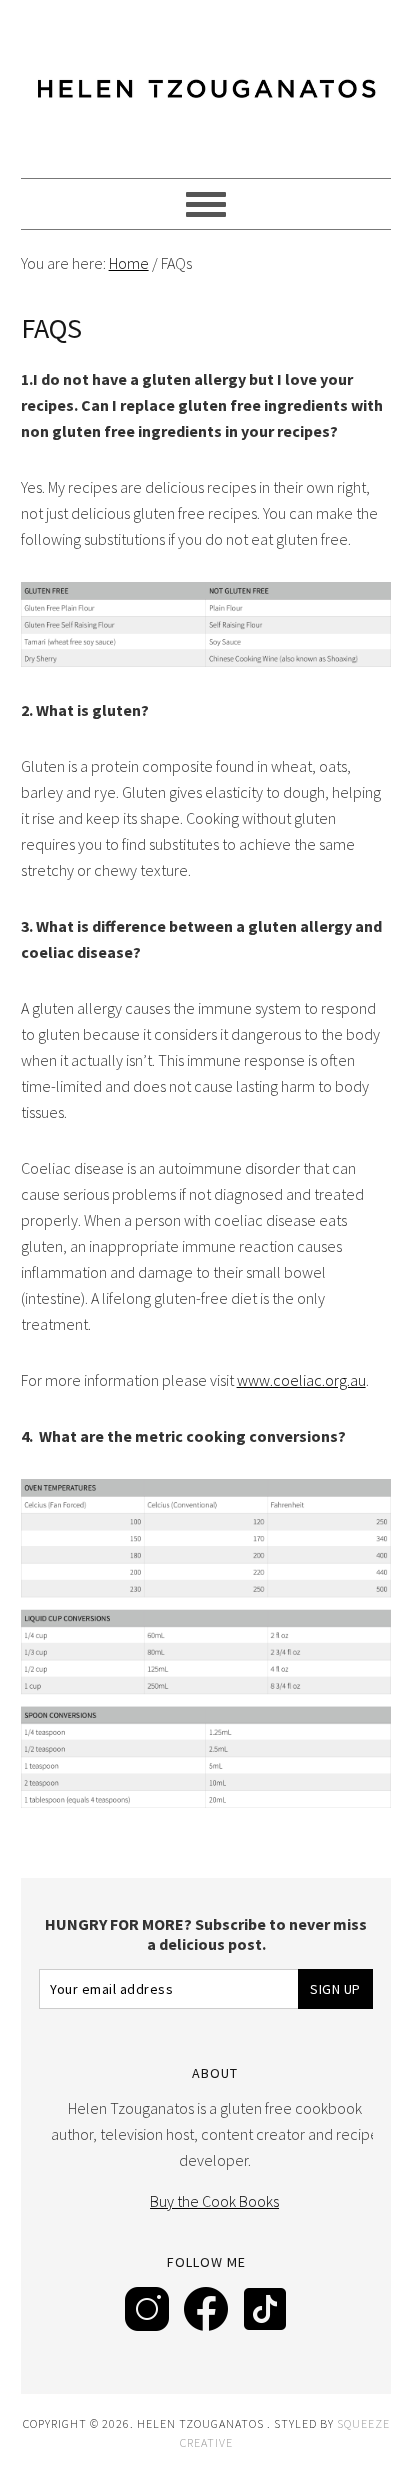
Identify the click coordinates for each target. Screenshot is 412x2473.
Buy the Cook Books (214, 2201)
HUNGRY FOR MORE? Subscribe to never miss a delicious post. (206, 1934)
